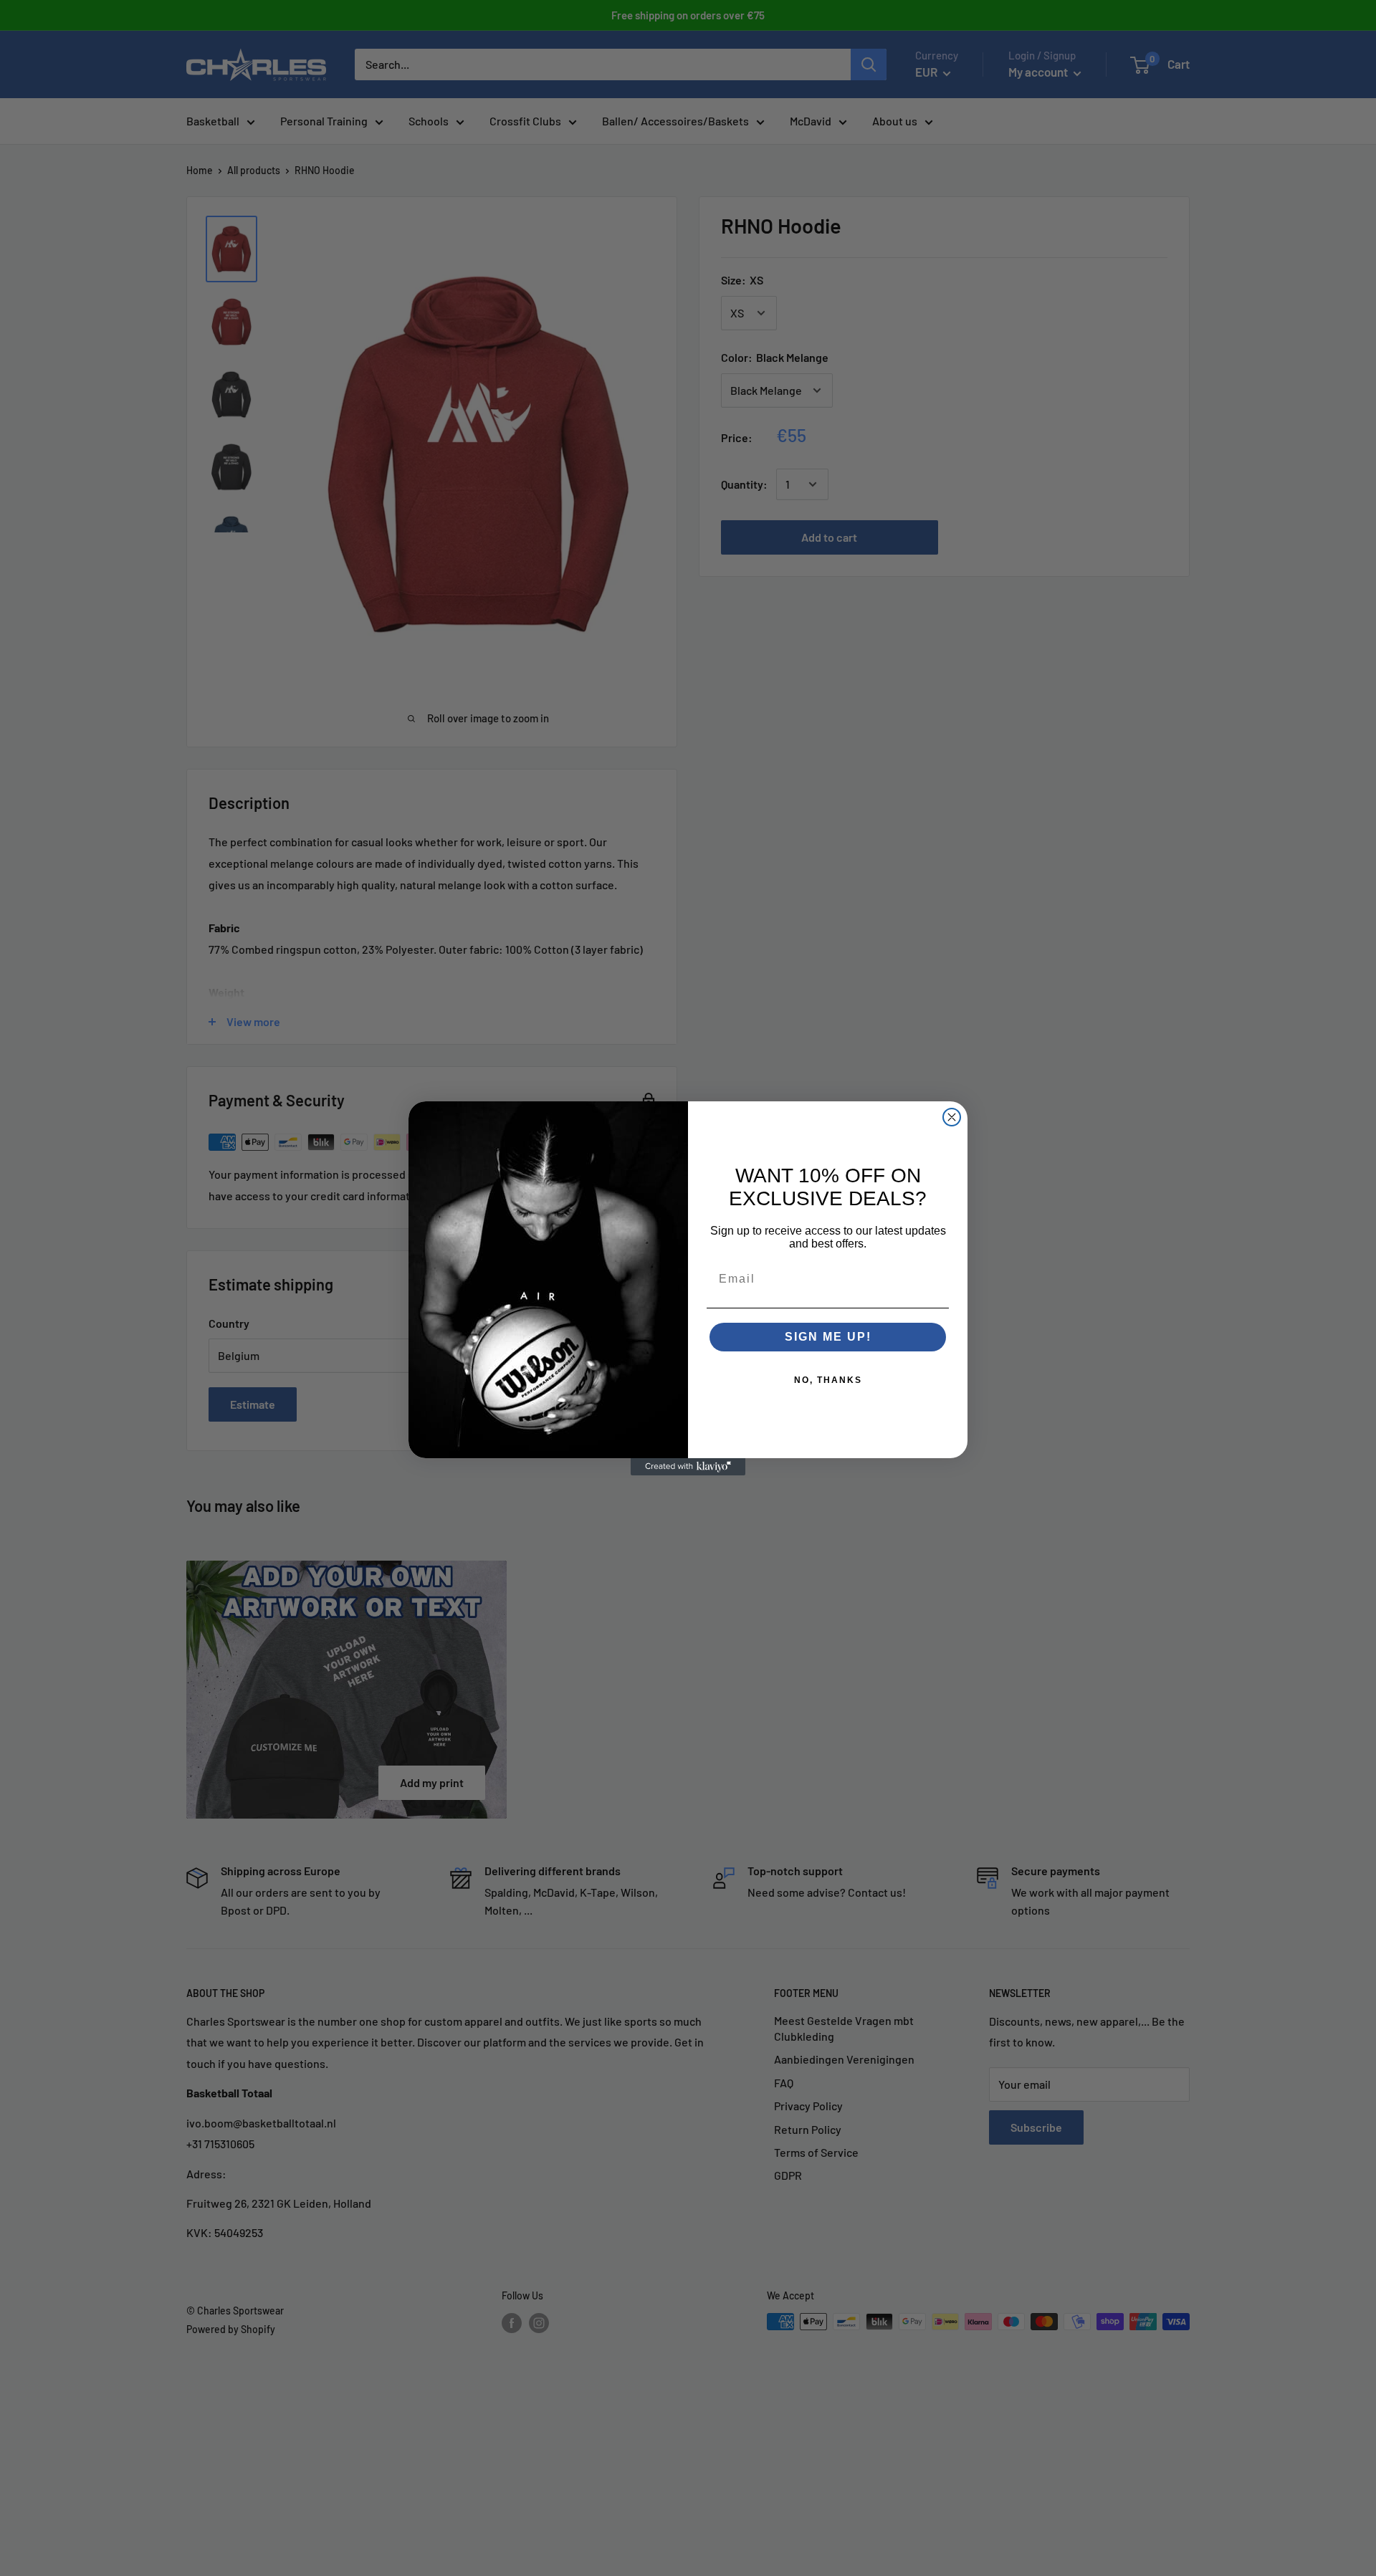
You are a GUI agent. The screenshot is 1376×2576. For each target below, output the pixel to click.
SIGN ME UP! (828, 1337)
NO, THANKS (828, 1380)
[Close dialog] (952, 1117)
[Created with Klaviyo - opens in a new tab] (688, 1467)
